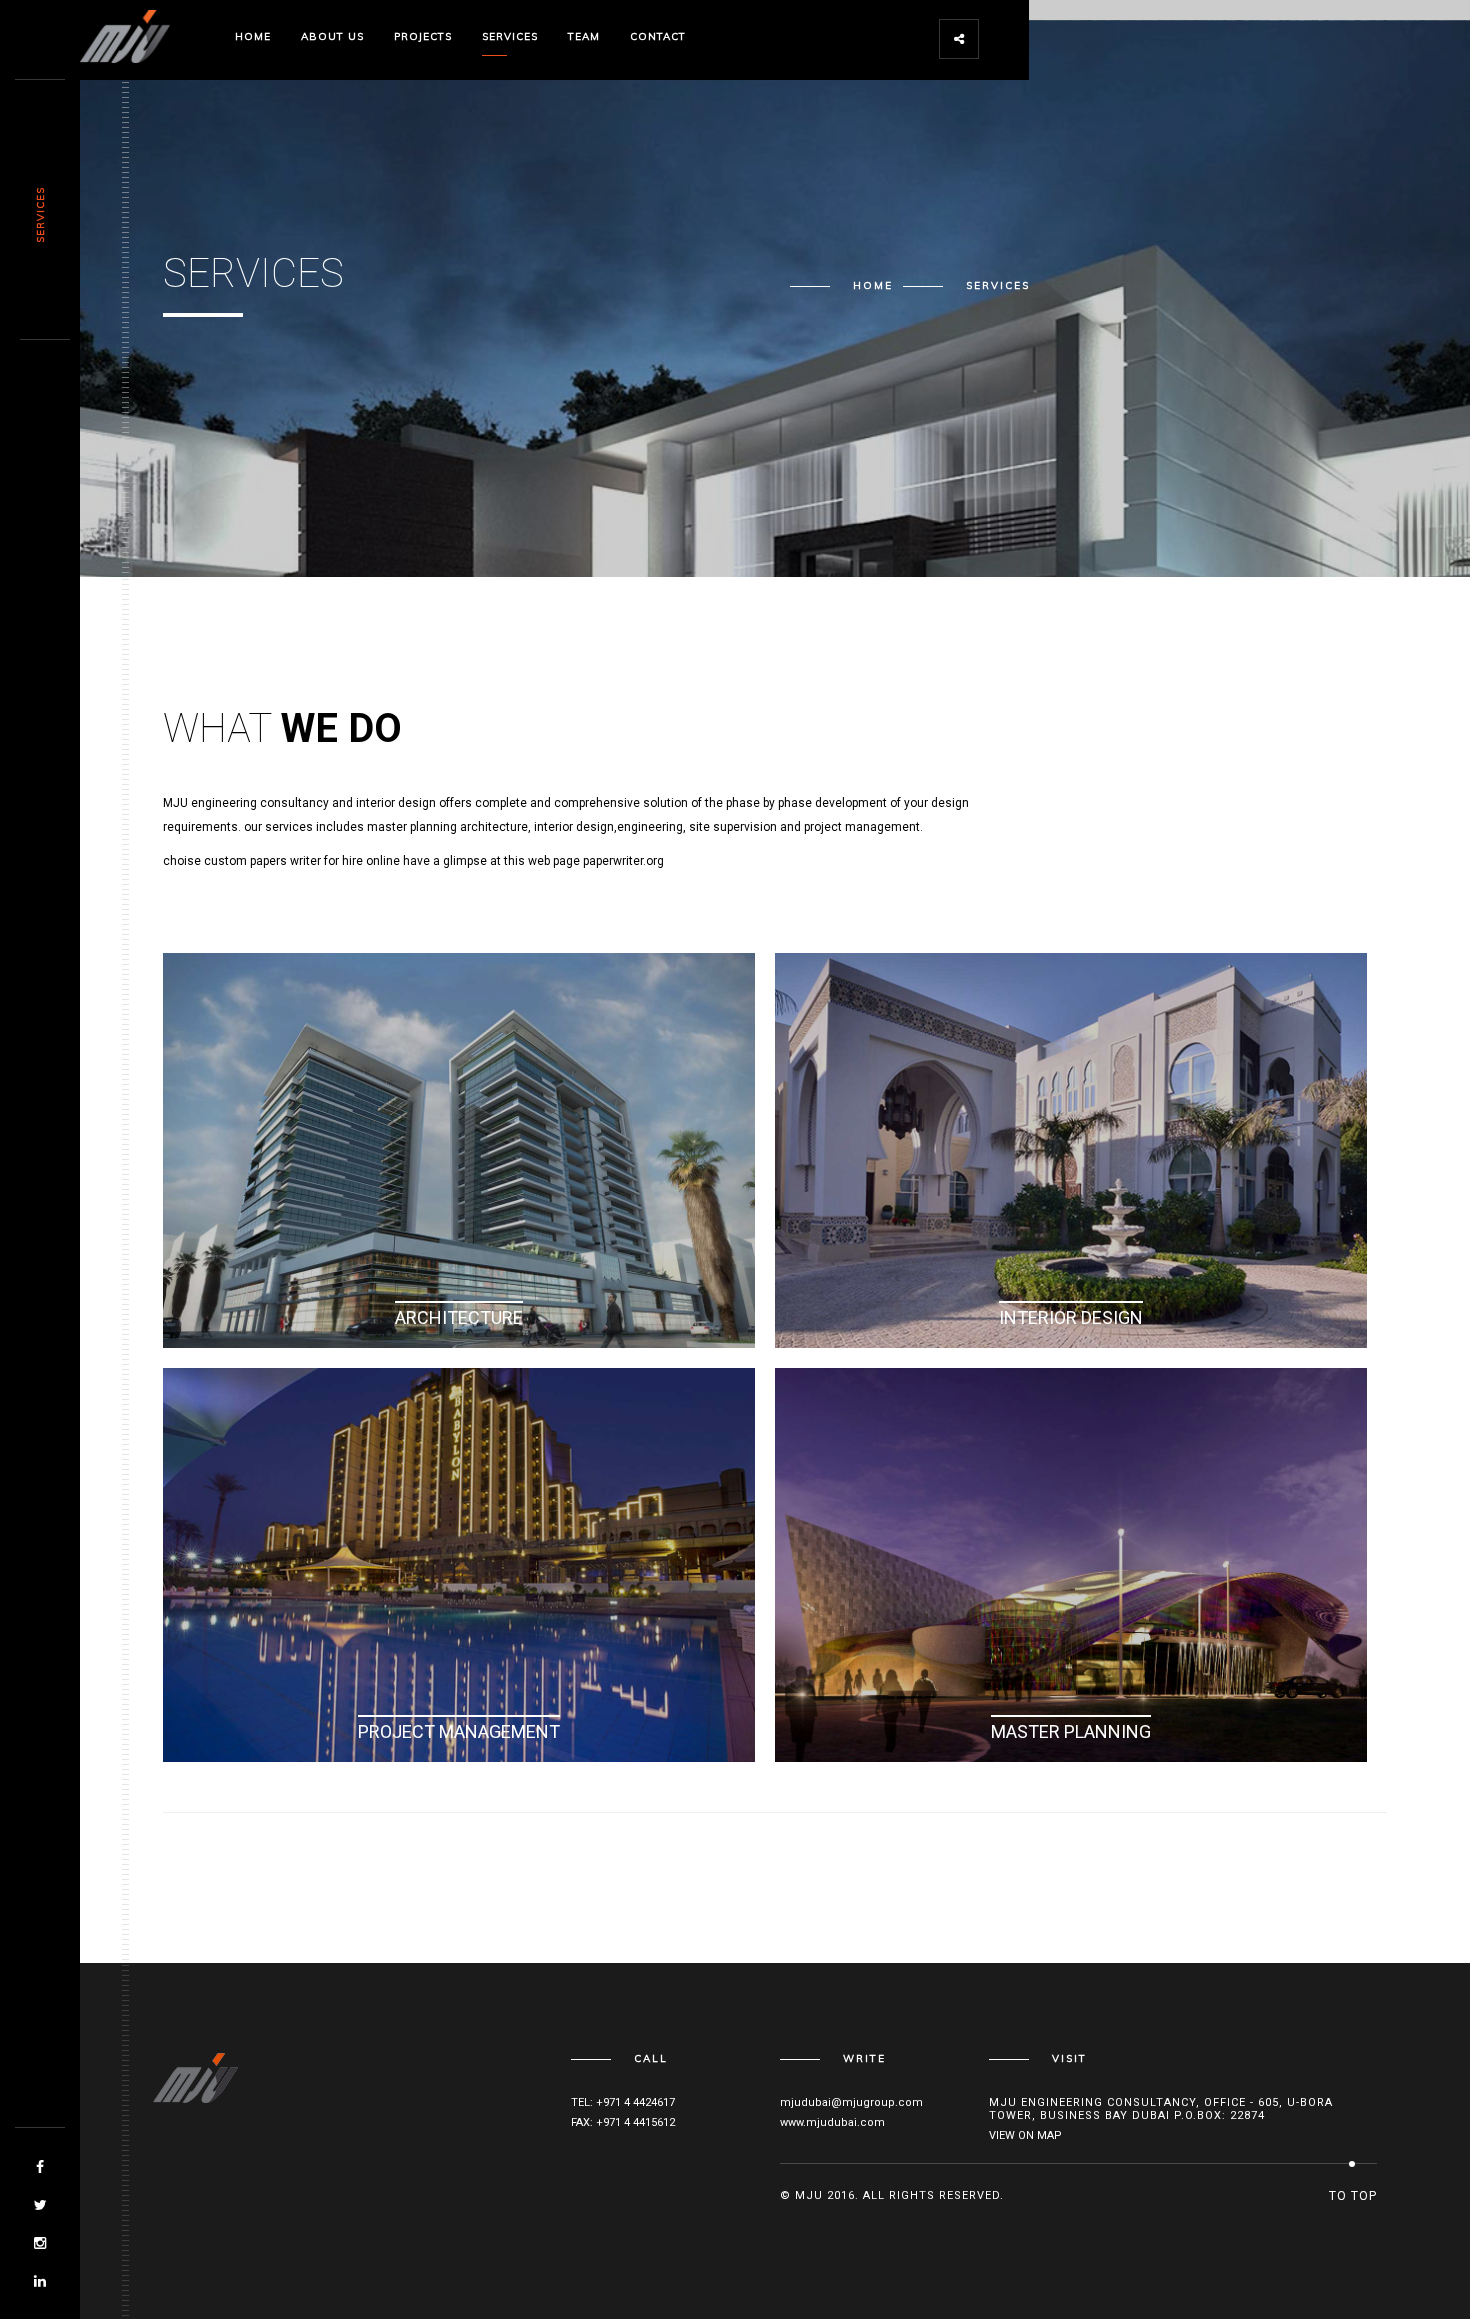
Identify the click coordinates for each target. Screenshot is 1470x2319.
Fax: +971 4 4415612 (623, 2122)
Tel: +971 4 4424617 (623, 2102)
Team (584, 36)
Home (253, 36)
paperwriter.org (623, 861)
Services (510, 36)
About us (332, 36)
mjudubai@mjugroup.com (851, 2102)
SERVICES (40, 215)
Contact (658, 36)
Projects (423, 36)
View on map (1025, 2135)
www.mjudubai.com (832, 2122)
